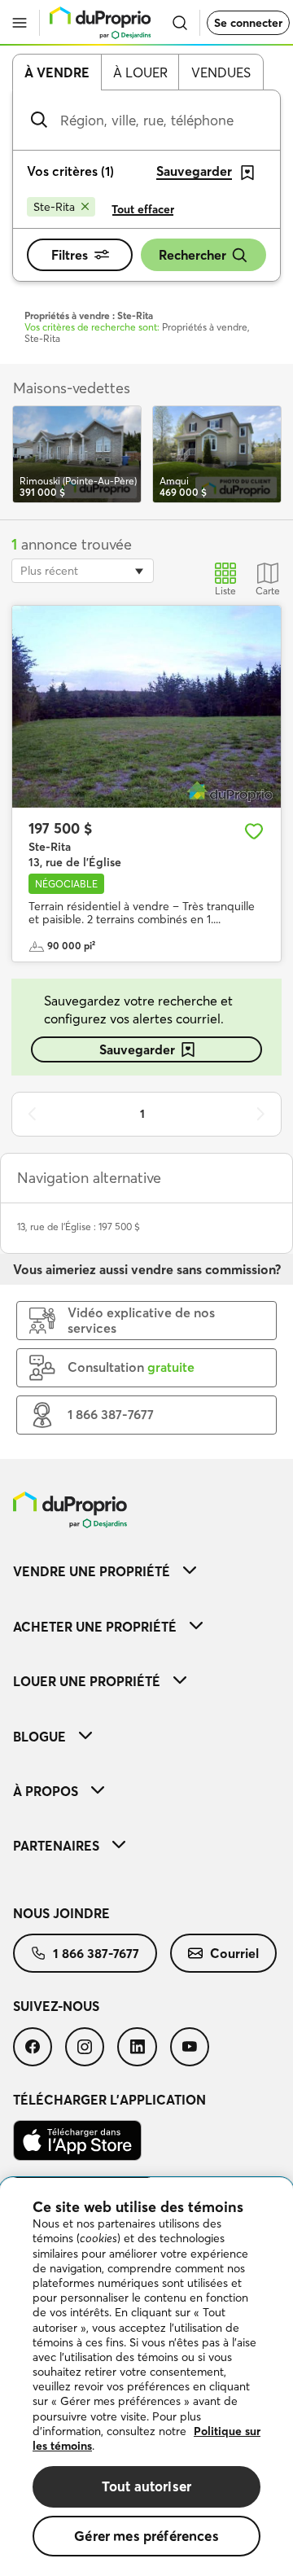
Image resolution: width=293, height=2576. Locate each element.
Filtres (70, 255)
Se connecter (248, 23)
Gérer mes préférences (146, 2536)
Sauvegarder (137, 1049)
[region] (146, 2377)
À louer (140, 72)
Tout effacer (143, 209)
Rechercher (192, 255)
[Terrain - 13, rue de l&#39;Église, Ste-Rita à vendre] (146, 707)
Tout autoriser (146, 2486)
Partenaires (56, 1846)
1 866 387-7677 (96, 1953)
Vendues (221, 72)
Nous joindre (61, 1913)
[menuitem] (146, 1571)
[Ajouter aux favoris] (254, 831)
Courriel (234, 1953)
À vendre (57, 72)
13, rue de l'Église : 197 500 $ (79, 1227)
